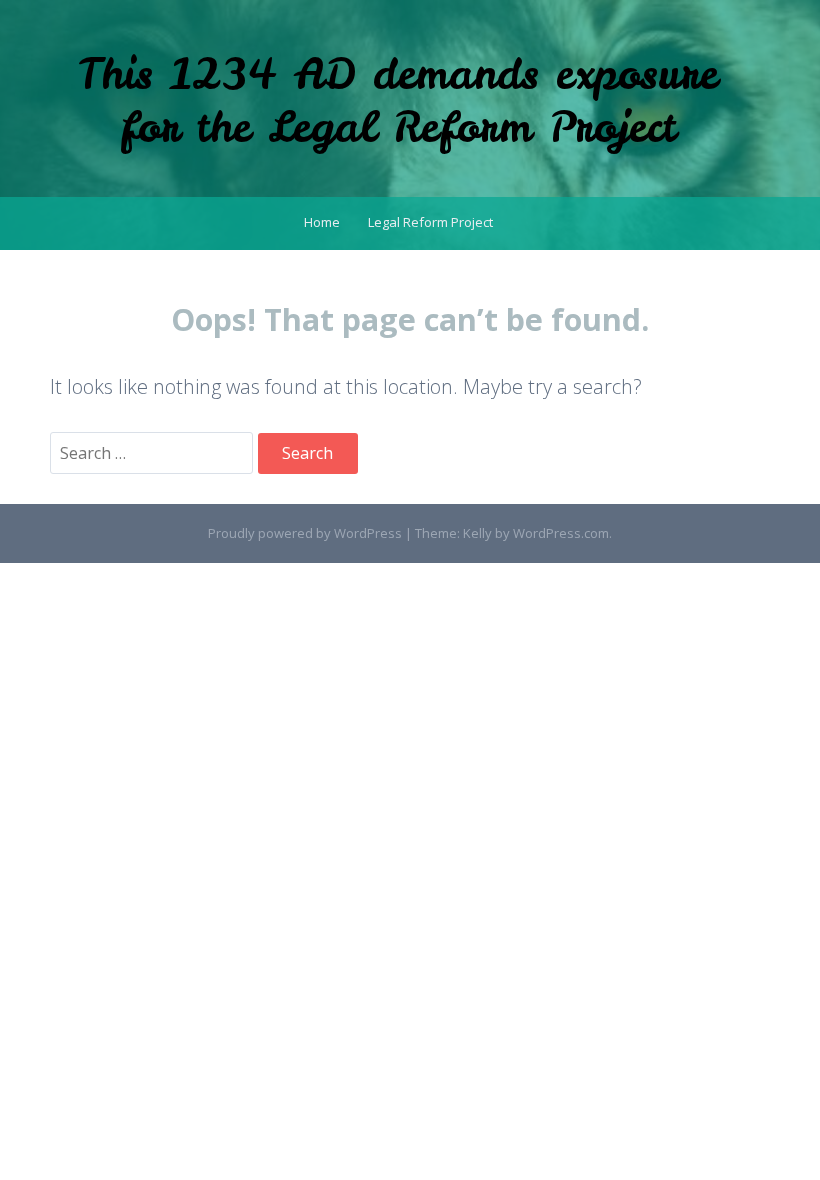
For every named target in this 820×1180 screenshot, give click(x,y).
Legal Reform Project (430, 222)
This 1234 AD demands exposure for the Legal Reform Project (398, 100)
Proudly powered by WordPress (305, 533)
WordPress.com (561, 533)
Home (322, 222)
